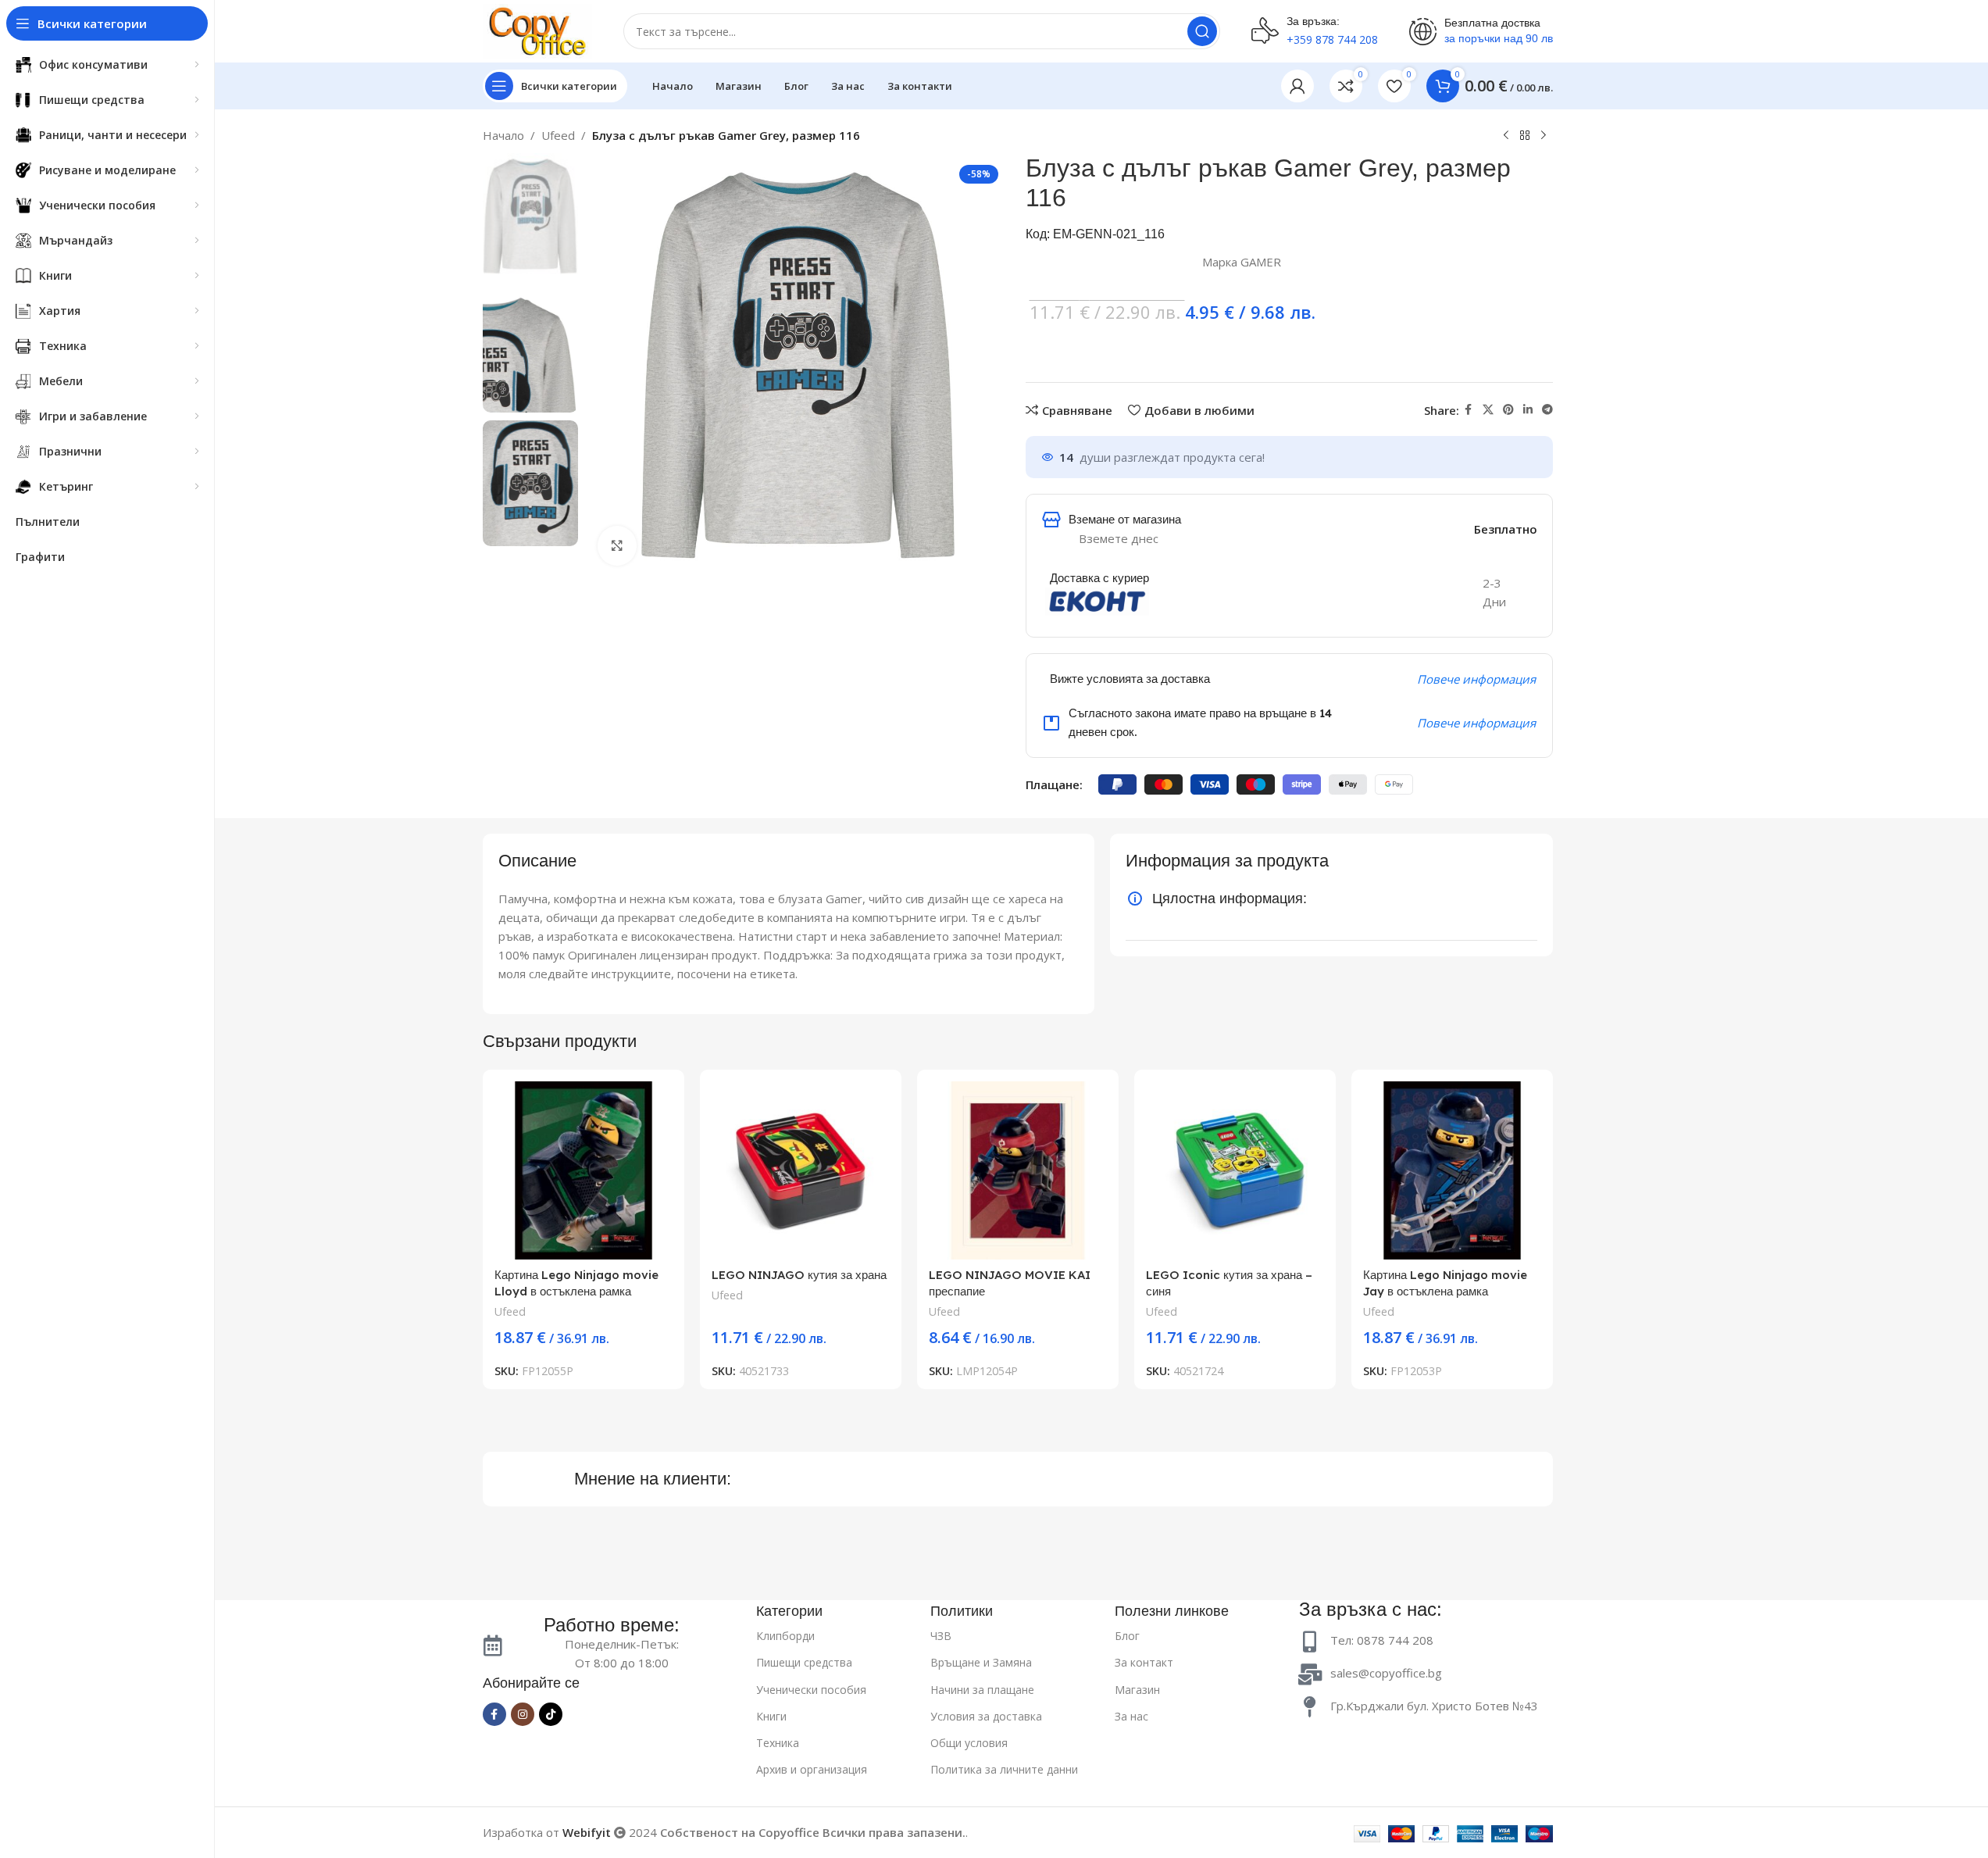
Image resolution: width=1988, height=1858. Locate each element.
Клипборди (785, 1636)
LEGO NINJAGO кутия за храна (799, 1275)
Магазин (1137, 1690)
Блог (1127, 1636)
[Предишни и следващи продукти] (1506, 136)
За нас (1131, 1716)
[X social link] (1488, 410)
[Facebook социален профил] (1469, 410)
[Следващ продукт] (1544, 136)
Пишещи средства (804, 1662)
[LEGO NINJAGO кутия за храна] (801, 1170)
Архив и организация (812, 1769)
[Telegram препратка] (1547, 410)
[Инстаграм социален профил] (523, 1714)
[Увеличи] (617, 545)
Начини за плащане (982, 1690)
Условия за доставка (986, 1716)
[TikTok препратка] (551, 1714)
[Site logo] (537, 30)
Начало (503, 135)
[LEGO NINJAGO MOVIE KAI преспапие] (1018, 1170)
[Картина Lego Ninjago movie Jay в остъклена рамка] (1452, 1170)
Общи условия (969, 1743)
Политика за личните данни (1004, 1769)
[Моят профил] (1297, 86)
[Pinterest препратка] (1508, 410)
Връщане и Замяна (981, 1662)
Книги (771, 1716)
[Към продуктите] (1525, 136)
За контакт (1144, 1662)
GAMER (1261, 262)
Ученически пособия (811, 1690)
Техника (778, 1743)
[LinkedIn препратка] (1528, 410)
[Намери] (1202, 31)
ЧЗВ (941, 1636)
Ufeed (558, 135)
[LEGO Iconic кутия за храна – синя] (1235, 1170)
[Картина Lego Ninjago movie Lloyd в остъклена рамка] (584, 1170)
